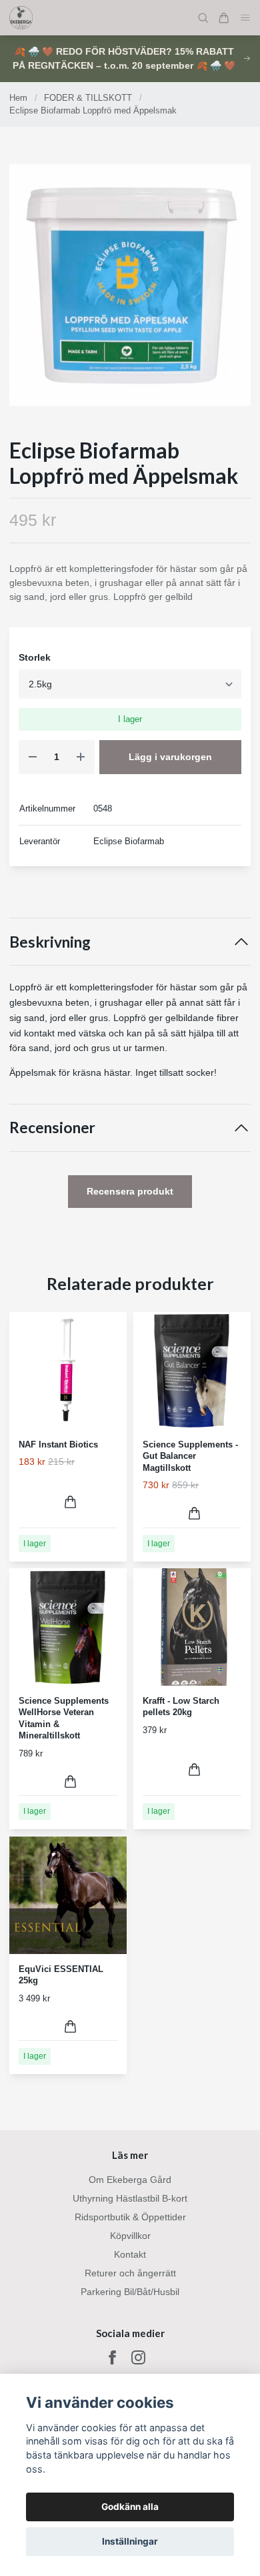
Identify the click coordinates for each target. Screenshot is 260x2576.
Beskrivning (50, 942)
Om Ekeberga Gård (130, 2180)
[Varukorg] (224, 18)
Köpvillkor (130, 2236)
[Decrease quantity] (33, 757)
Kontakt (130, 2254)
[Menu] (245, 18)
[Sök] (203, 18)
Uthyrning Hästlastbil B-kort (130, 2198)
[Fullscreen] (130, 285)
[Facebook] (112, 2357)
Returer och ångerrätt (130, 2273)
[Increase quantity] (81, 757)
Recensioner (52, 1128)
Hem (18, 98)
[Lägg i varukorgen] (70, 1502)
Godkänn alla (130, 2507)
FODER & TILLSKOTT (88, 98)
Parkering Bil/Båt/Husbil (130, 2292)
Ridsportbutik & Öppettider (130, 2217)
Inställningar (130, 2541)
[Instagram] (138, 2357)
